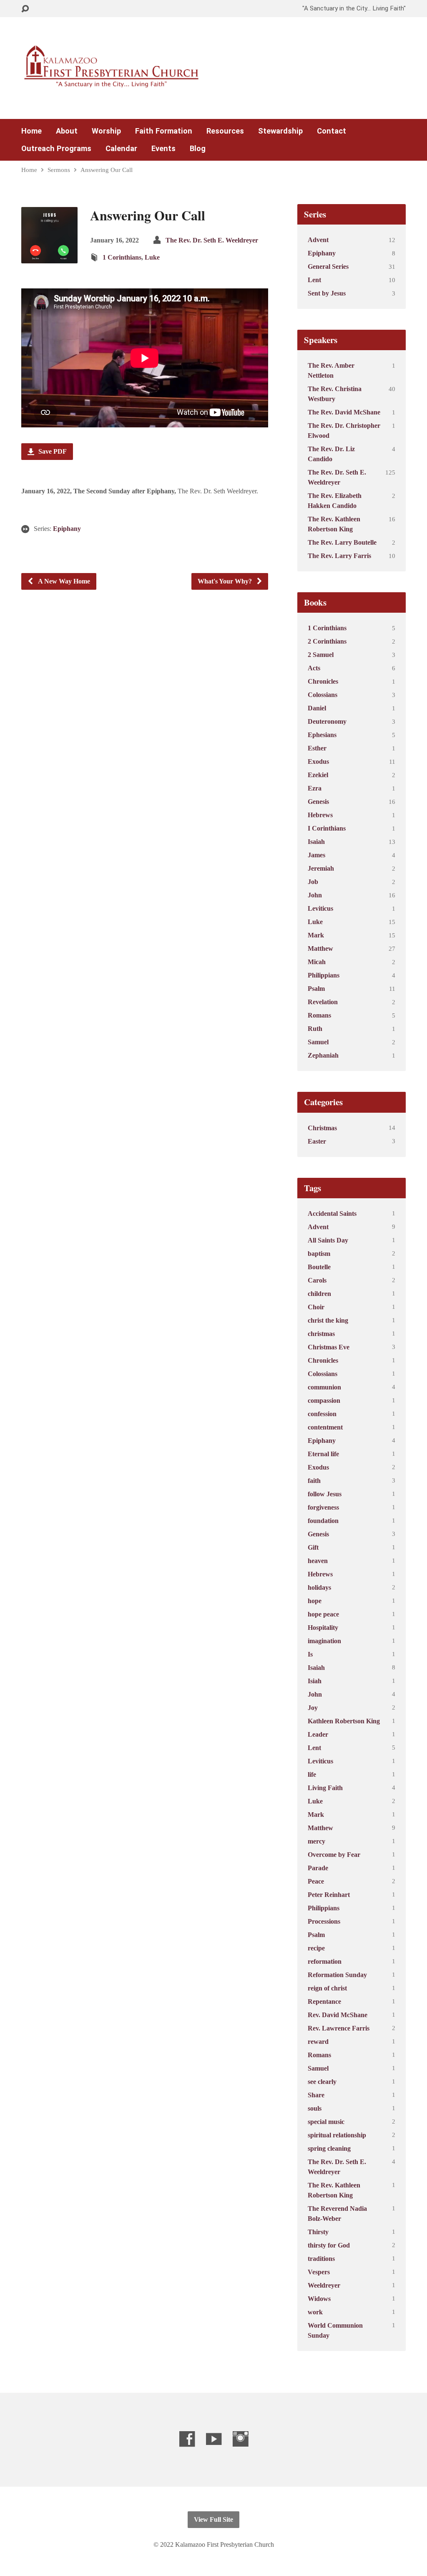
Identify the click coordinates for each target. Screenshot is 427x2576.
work (315, 2312)
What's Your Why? (226, 581)
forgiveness (323, 1507)
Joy (313, 1708)
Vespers (319, 2272)
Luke (152, 257)
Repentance (324, 2001)
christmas (321, 1334)
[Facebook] (187, 2439)
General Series (328, 266)
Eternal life (323, 1454)
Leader (318, 1734)
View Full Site (213, 2519)
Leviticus (320, 908)
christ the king (328, 1320)
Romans (319, 1015)
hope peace (323, 1614)
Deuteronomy (327, 721)
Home (31, 131)
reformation (325, 1961)
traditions (321, 2259)
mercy (316, 1841)
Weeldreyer (324, 2285)
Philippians (324, 975)
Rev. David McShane (338, 2015)
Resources (225, 131)
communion (324, 1387)
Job (313, 882)
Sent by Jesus (327, 293)
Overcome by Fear (334, 1855)
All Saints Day (328, 1240)
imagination (324, 1641)
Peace (316, 1881)
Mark (316, 935)
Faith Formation (164, 131)
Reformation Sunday (337, 1975)
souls (315, 2108)
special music (326, 2122)
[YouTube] (214, 2439)
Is (310, 1654)
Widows (319, 2299)
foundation (323, 1521)
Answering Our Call (107, 170)
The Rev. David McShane (344, 412)
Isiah (315, 1681)
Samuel (318, 1042)
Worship (106, 131)
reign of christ (327, 1988)
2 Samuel (321, 655)
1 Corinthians (122, 257)
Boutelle (319, 1267)
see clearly (322, 2082)
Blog (198, 149)
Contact (332, 131)
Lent (314, 280)
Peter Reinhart (329, 1895)
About (67, 131)
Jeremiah (321, 868)
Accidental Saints (332, 1213)
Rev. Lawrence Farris (339, 2028)
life (312, 1774)
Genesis (318, 802)
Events (163, 149)
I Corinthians (327, 828)
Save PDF (52, 451)
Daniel (317, 708)
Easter (317, 1141)
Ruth (315, 1029)
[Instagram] (240, 2439)
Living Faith (325, 1788)
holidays (319, 1587)
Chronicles (323, 681)
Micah (317, 962)
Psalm (316, 989)
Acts (314, 668)
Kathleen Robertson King (344, 1721)
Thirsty (318, 2232)
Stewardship (280, 131)
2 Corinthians (327, 641)
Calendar (121, 149)
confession (322, 1414)
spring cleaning (329, 2148)
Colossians (323, 695)
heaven (318, 1561)
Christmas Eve (329, 1347)
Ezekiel (318, 775)
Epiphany (67, 529)
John (315, 895)
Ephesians (322, 735)
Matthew (320, 948)
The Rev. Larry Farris (339, 556)
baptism (319, 1254)
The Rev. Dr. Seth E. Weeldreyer (212, 240)
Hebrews (320, 815)
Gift (313, 1547)
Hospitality (323, 1628)
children (319, 1294)
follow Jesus (325, 1494)
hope (315, 1601)
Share (316, 2095)
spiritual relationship (337, 2135)
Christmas (322, 1128)
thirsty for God (329, 2245)
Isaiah (316, 842)
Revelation (323, 1002)
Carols (317, 1280)
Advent (318, 240)
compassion (324, 1400)
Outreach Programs (56, 149)
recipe (316, 1948)
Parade (318, 1868)
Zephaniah (323, 1055)
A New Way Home (63, 581)
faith (314, 1481)
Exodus (318, 761)
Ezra (315, 788)
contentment (325, 1427)
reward (318, 2042)
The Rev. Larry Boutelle (342, 542)
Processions (324, 1921)
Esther (317, 748)
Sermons (59, 170)
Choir (316, 1307)
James (316, 855)
